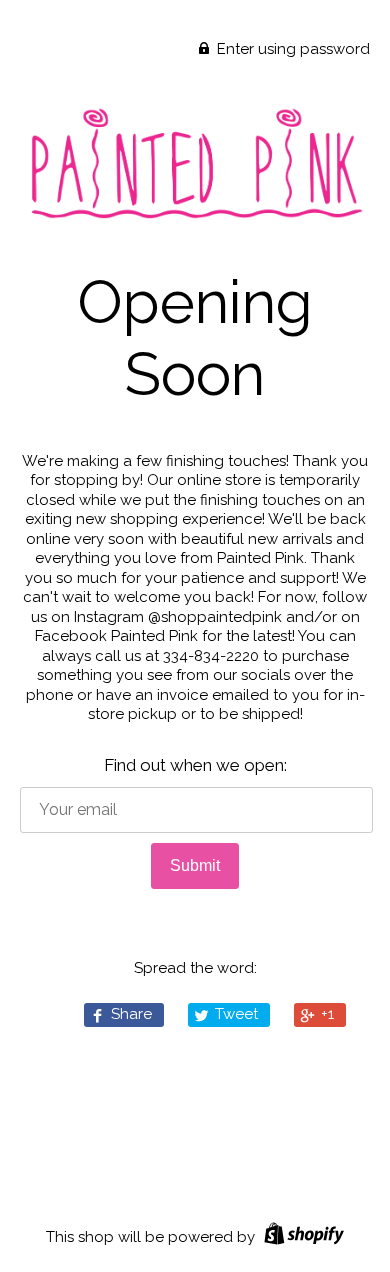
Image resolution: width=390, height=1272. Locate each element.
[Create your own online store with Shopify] (301, 1237)
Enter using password (291, 49)
